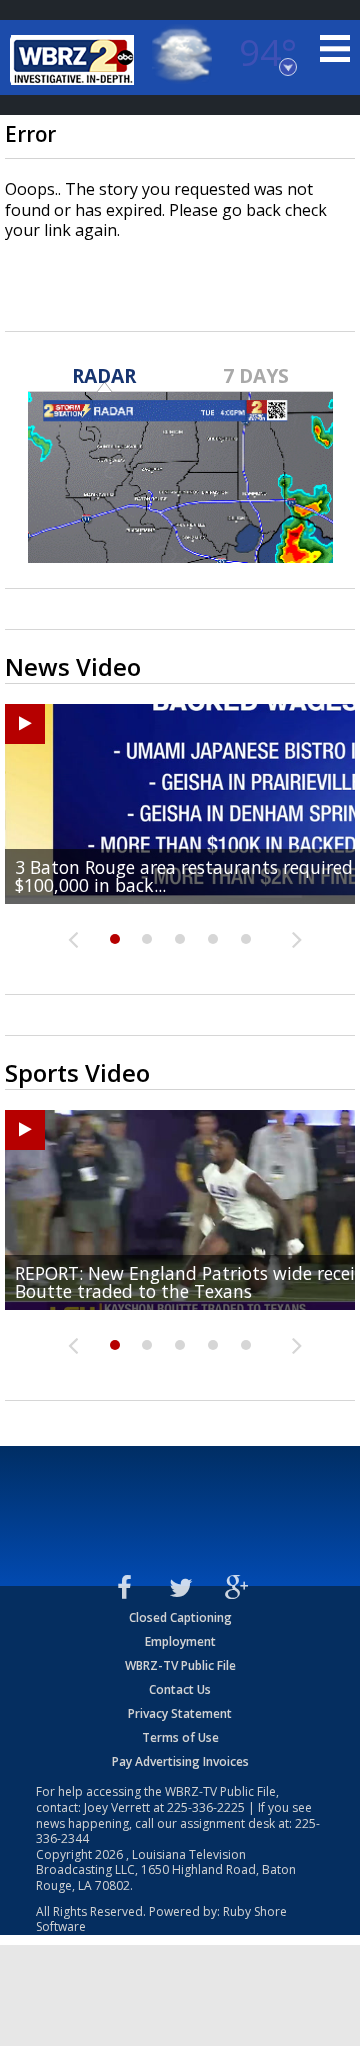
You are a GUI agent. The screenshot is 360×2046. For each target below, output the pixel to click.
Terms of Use (180, 1737)
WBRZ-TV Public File (180, 1665)
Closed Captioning (180, 1617)
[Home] (75, 60)
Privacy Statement (180, 1713)
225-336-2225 (206, 1807)
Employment (180, 1641)
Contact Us (180, 1689)
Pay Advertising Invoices (180, 1761)
